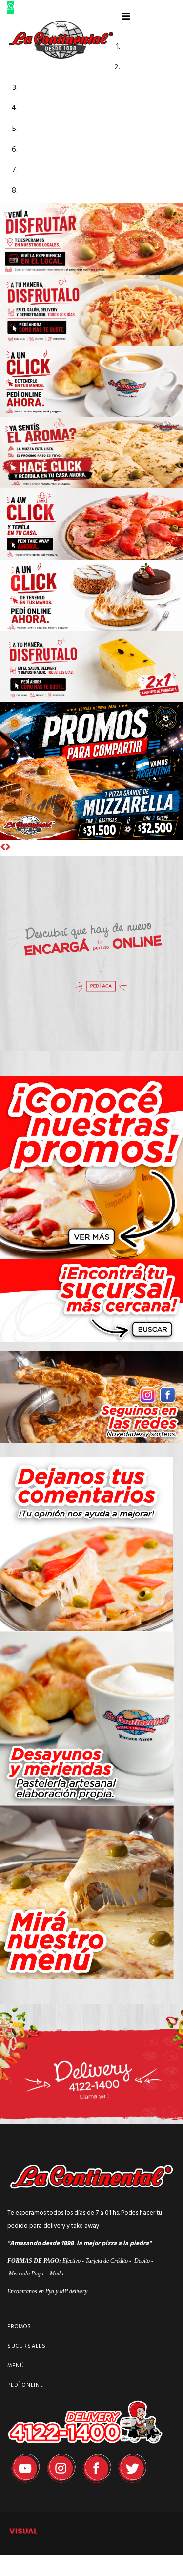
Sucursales (27, 2346)
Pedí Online (25, 2385)
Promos (20, 2327)
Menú (16, 2366)
